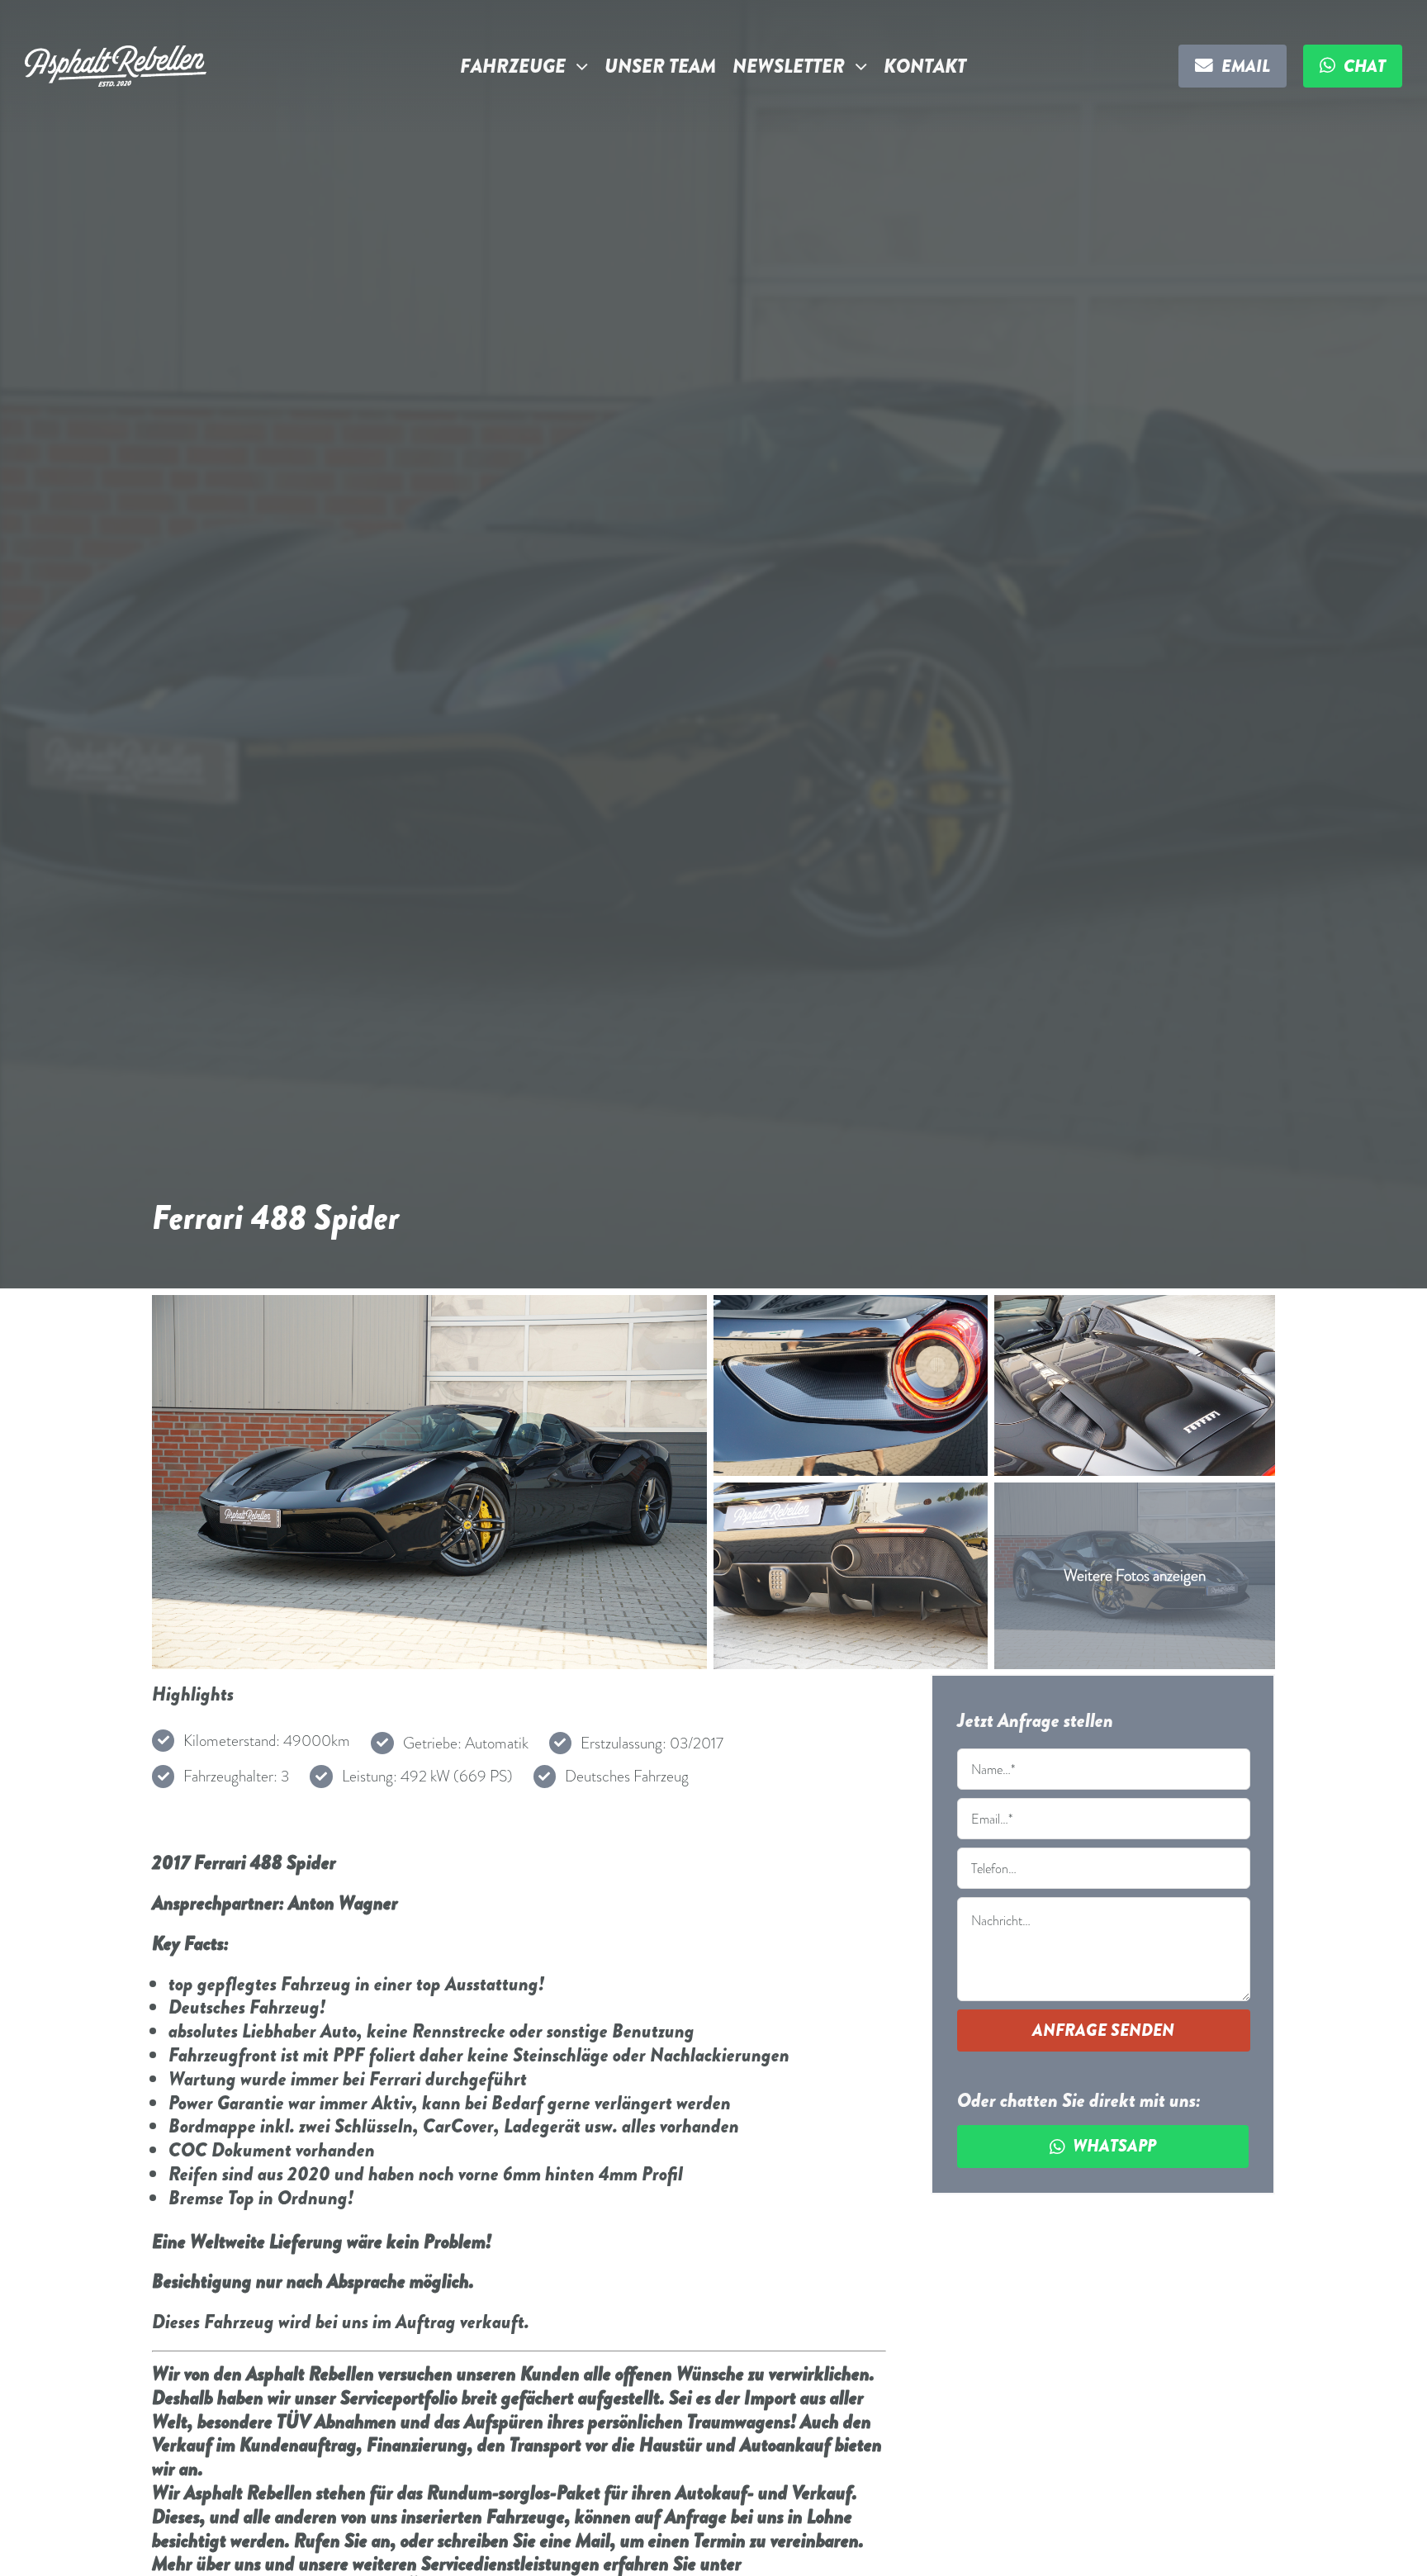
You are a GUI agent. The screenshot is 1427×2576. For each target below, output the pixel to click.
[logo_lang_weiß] (116, 53)
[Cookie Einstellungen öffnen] (36, 2554)
